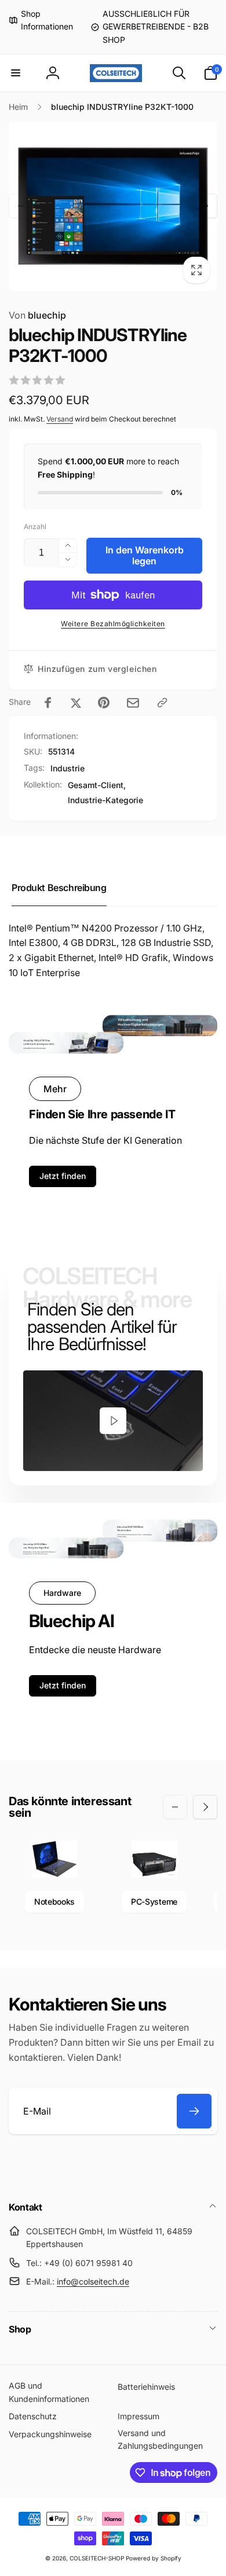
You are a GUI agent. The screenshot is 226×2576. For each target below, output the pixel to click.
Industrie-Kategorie (105, 800)
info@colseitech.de (93, 2281)
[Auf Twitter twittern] (76, 703)
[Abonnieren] (194, 2111)
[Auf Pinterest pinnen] (104, 703)
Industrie (68, 768)
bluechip (37, 315)
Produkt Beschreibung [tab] (59, 888)
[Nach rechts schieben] (205, 206)
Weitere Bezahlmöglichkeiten (113, 624)
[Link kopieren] (162, 703)
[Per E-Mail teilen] (133, 703)
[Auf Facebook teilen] (48, 703)
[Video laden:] (113, 1421)
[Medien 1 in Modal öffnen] (113, 206)
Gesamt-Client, (97, 785)
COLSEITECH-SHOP (97, 2558)
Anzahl (35, 526)
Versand (60, 419)
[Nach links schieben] (21, 206)
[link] (41, 21)
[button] (16, 73)
